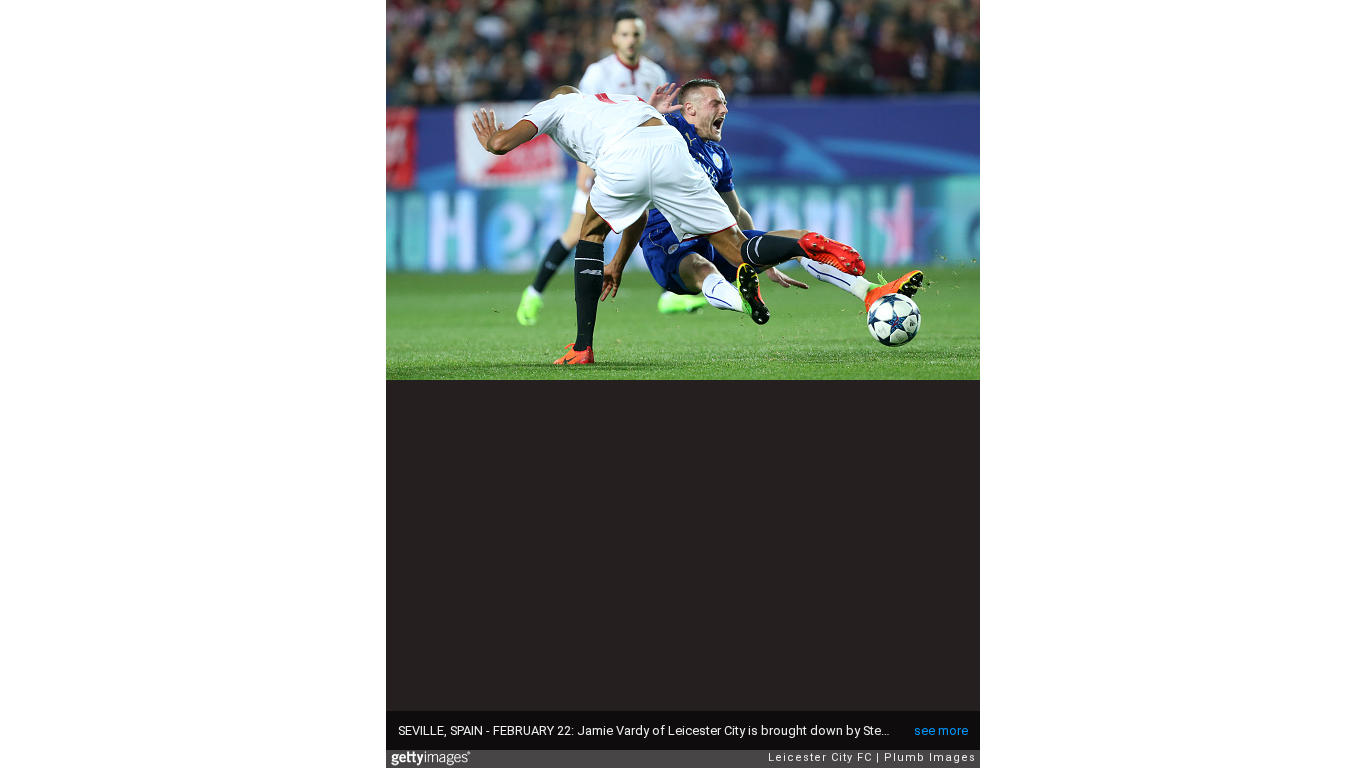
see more (941, 730)
